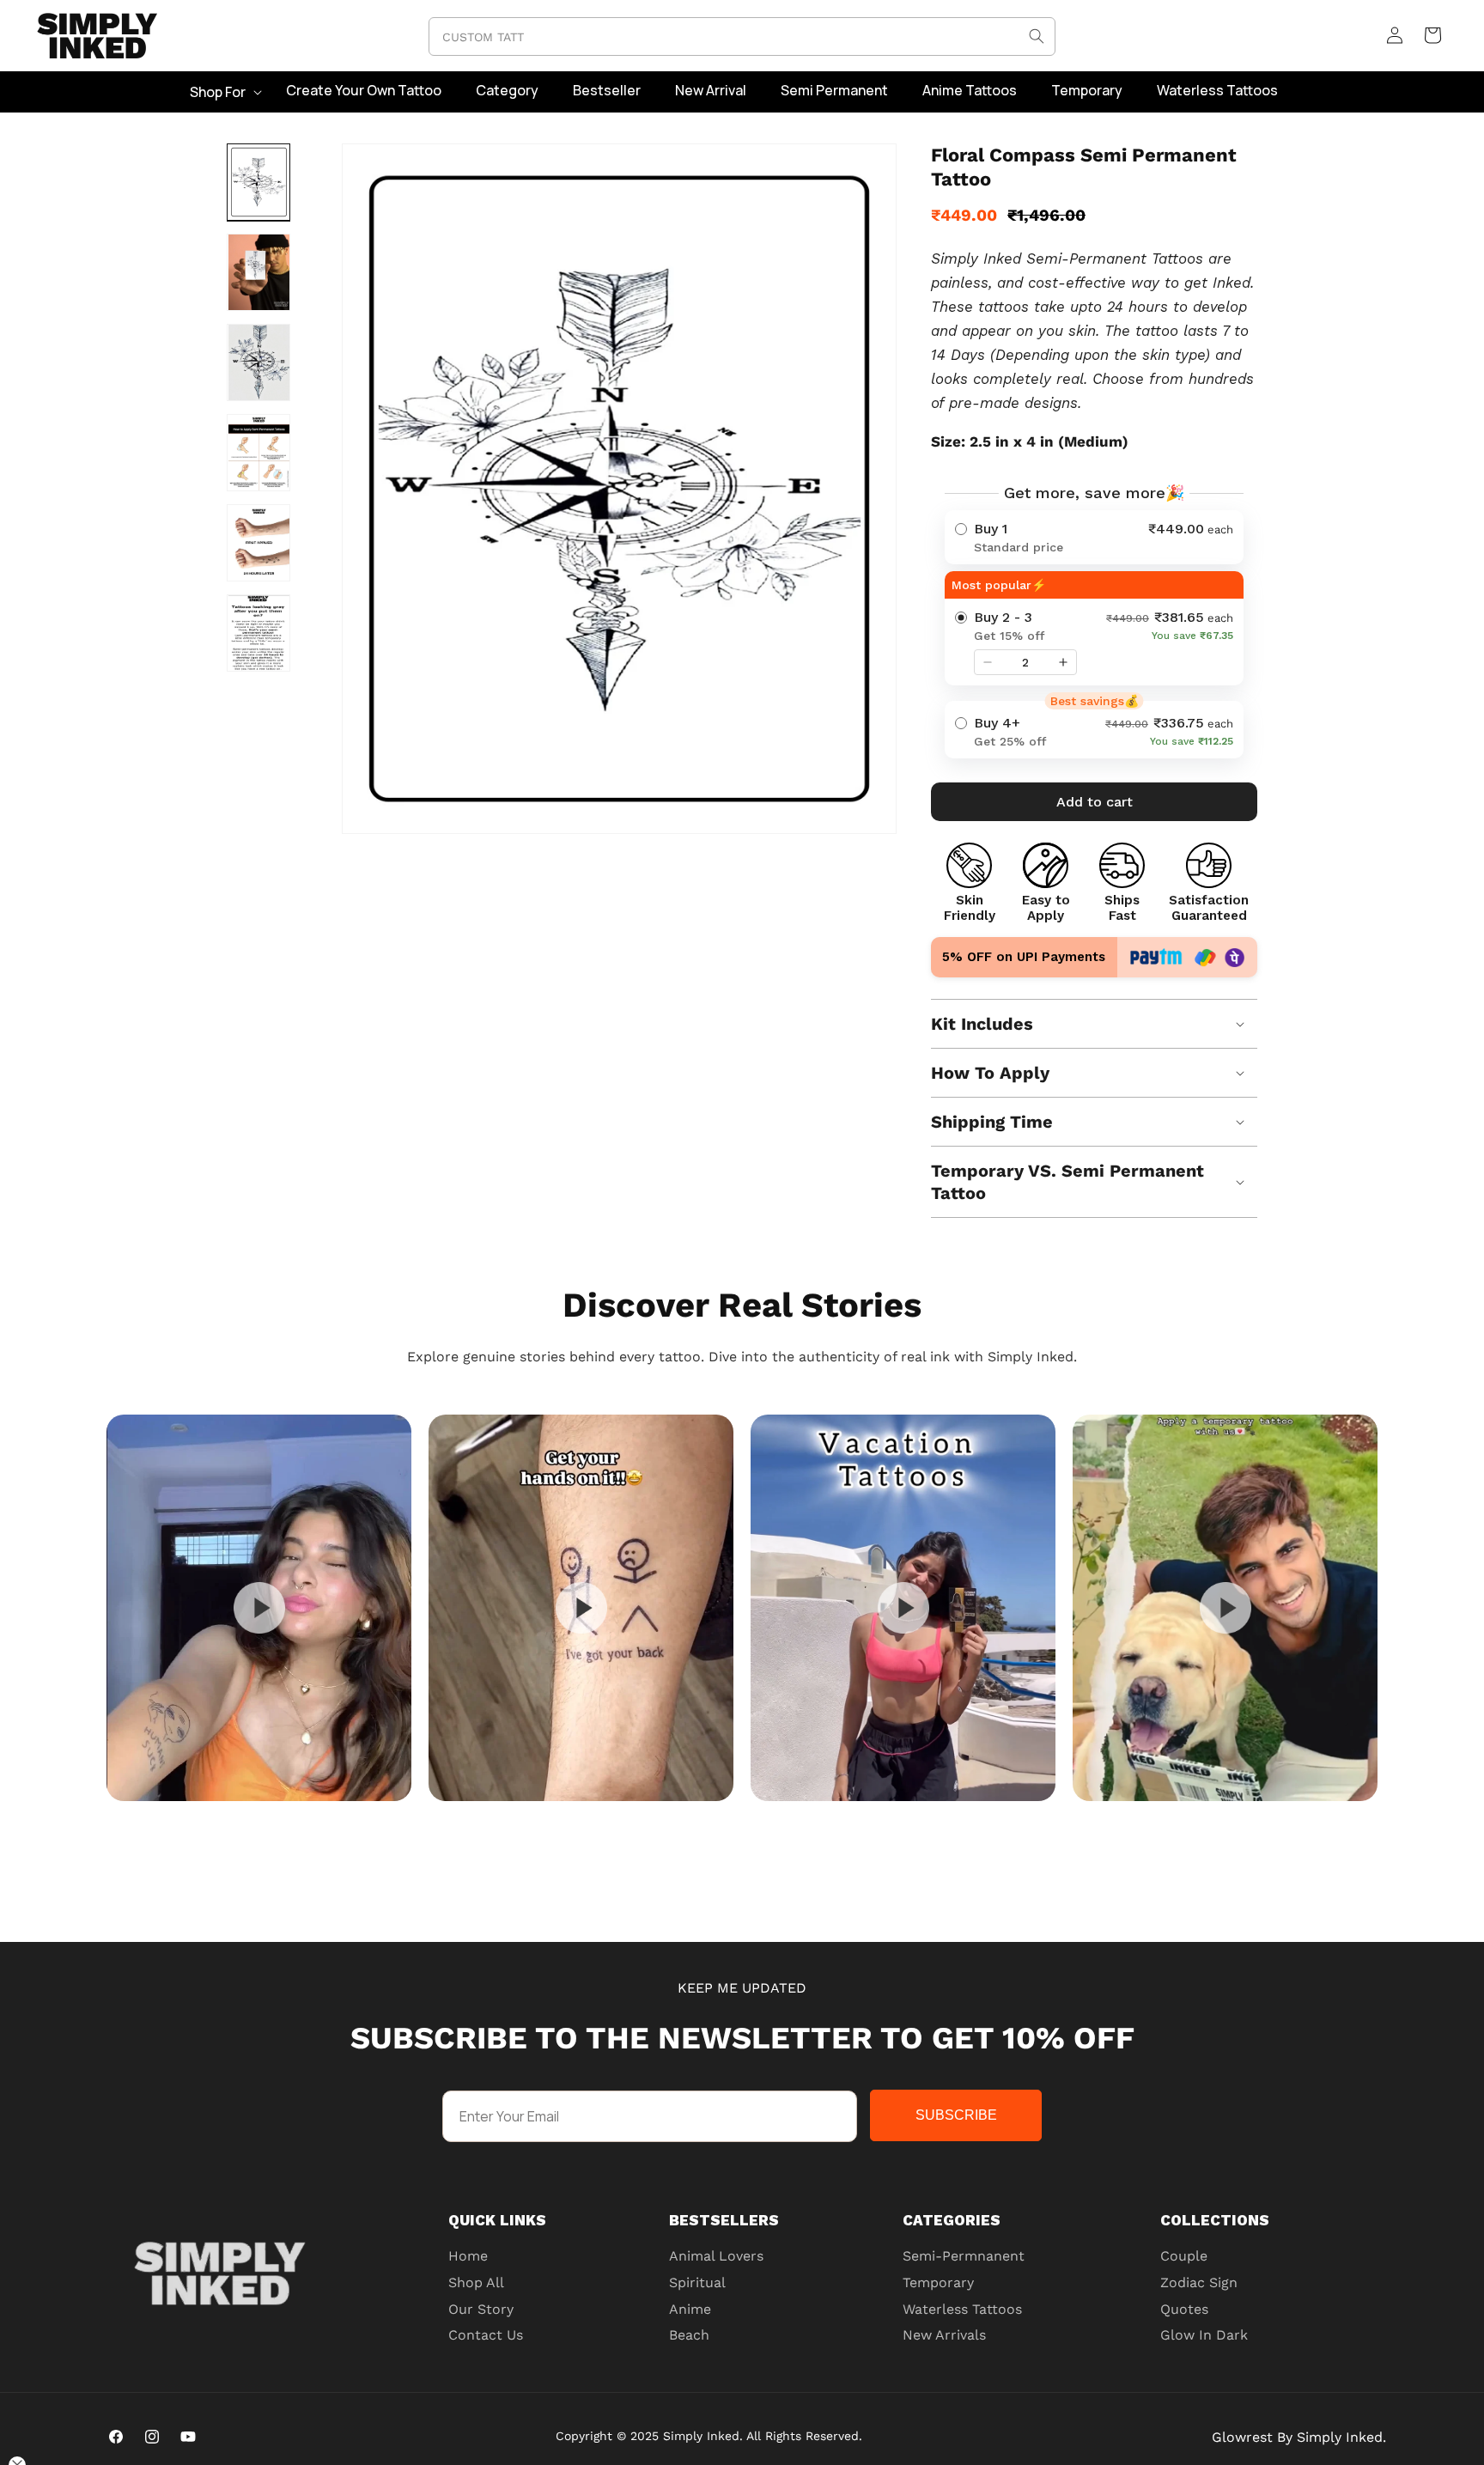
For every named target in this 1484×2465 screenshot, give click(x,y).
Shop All (476, 2282)
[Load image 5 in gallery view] (258, 543)
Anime (690, 2309)
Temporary (938, 2282)
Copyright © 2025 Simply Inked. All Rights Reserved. (709, 2436)
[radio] (1094, 537)
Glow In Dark (1204, 2335)
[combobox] (742, 37)
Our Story (481, 2309)
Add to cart (1095, 802)
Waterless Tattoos (962, 2309)
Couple (1184, 2256)
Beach (689, 2335)
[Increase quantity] (1063, 662)
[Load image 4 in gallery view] (258, 453)
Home (468, 2256)
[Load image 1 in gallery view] (258, 182)
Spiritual (697, 2282)
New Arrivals (944, 2335)
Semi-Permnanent (964, 2256)
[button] (224, 92)
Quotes (1184, 2309)
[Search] (1037, 36)
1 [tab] (785, 1817)
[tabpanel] (259, 1608)
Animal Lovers (716, 2256)
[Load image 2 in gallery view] (258, 272)
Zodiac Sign (1199, 2282)
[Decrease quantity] (988, 662)
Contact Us (486, 2335)
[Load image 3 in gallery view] (258, 362)
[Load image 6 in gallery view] (258, 633)
